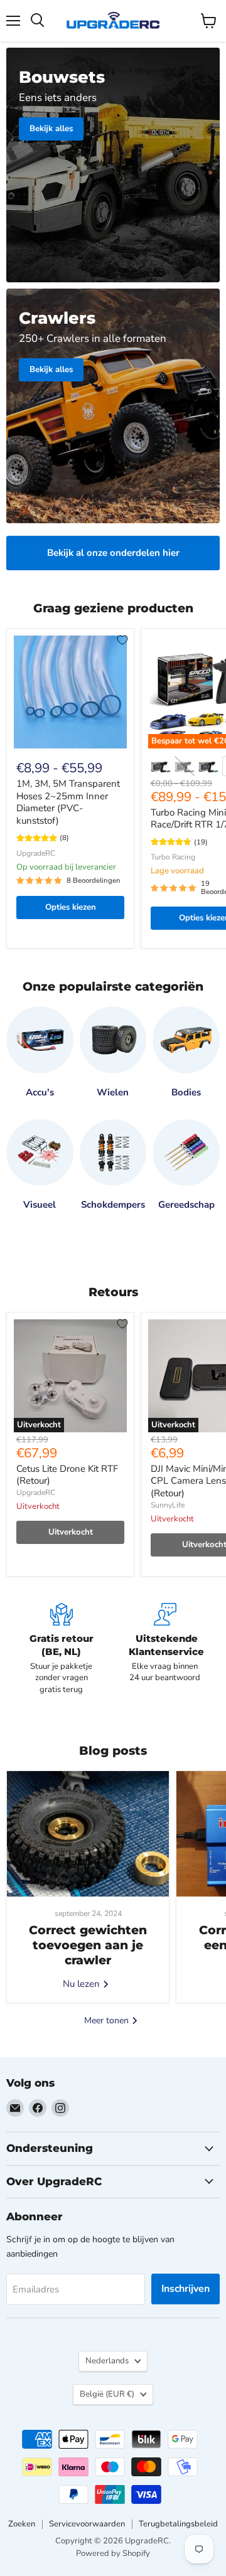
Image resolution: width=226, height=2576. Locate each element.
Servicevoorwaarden (87, 2524)
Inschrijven (186, 2289)
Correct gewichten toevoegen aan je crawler (88, 1945)
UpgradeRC (36, 853)
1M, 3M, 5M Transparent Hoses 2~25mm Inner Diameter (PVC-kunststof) (68, 802)
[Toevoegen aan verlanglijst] (122, 640)
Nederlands (107, 2361)
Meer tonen (108, 2020)
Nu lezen (83, 1984)
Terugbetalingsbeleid (178, 2524)
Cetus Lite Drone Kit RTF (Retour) (67, 1475)
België (107, 2394)
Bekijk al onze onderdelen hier (113, 553)
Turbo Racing (173, 857)
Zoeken (22, 2524)
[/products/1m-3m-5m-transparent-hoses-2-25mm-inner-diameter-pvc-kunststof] (70, 692)
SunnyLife (168, 1505)
